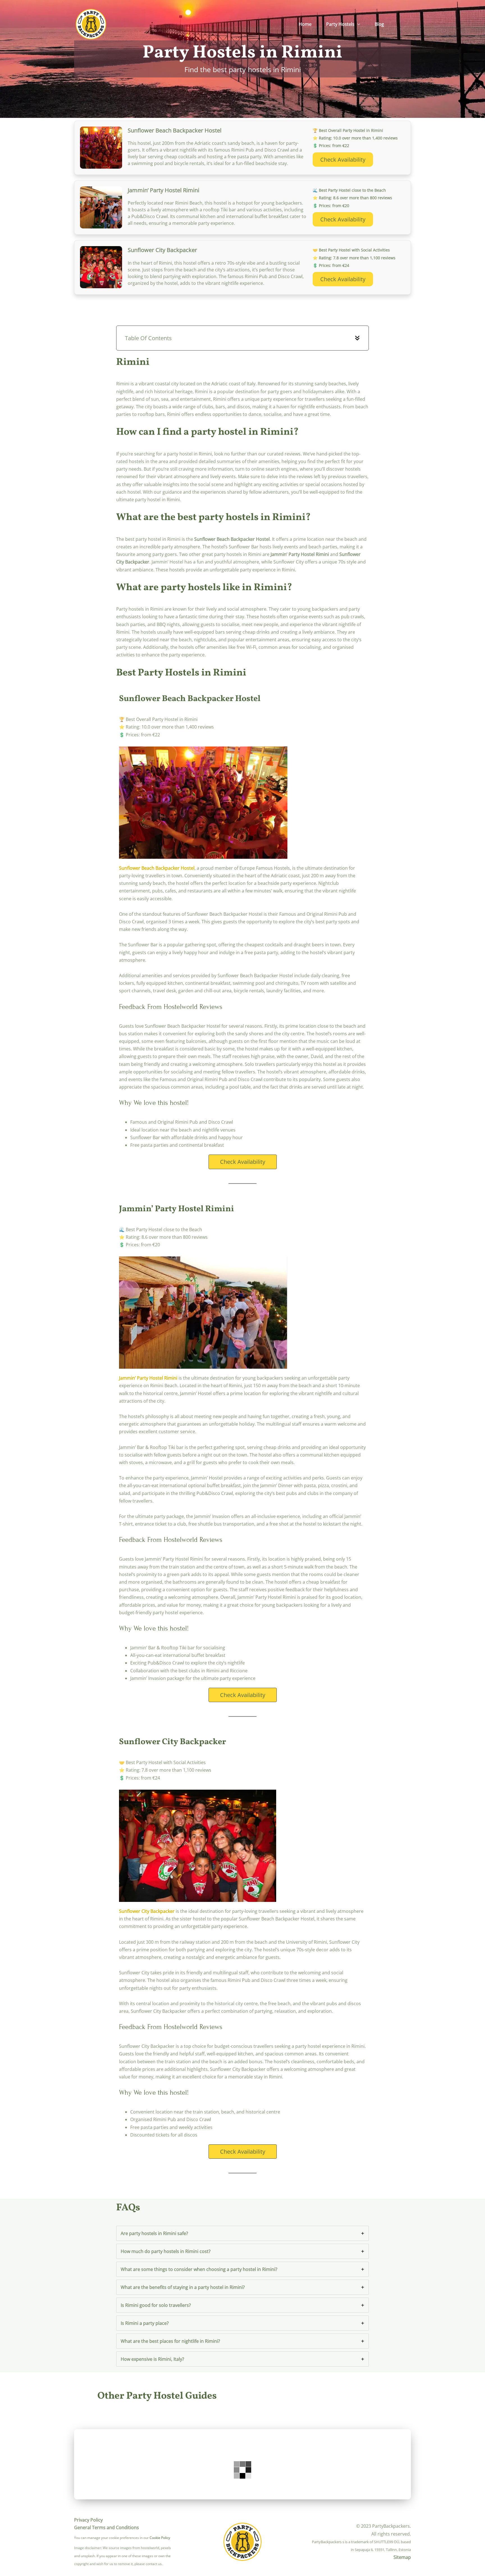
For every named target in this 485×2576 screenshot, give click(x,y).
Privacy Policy (88, 2520)
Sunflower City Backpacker (147, 1911)
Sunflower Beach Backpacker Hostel (157, 868)
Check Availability (343, 160)
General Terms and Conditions (107, 2527)
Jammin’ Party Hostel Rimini (148, 1378)
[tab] (242, 2233)
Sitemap (402, 2557)
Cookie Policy (160, 2538)
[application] (357, 24)
